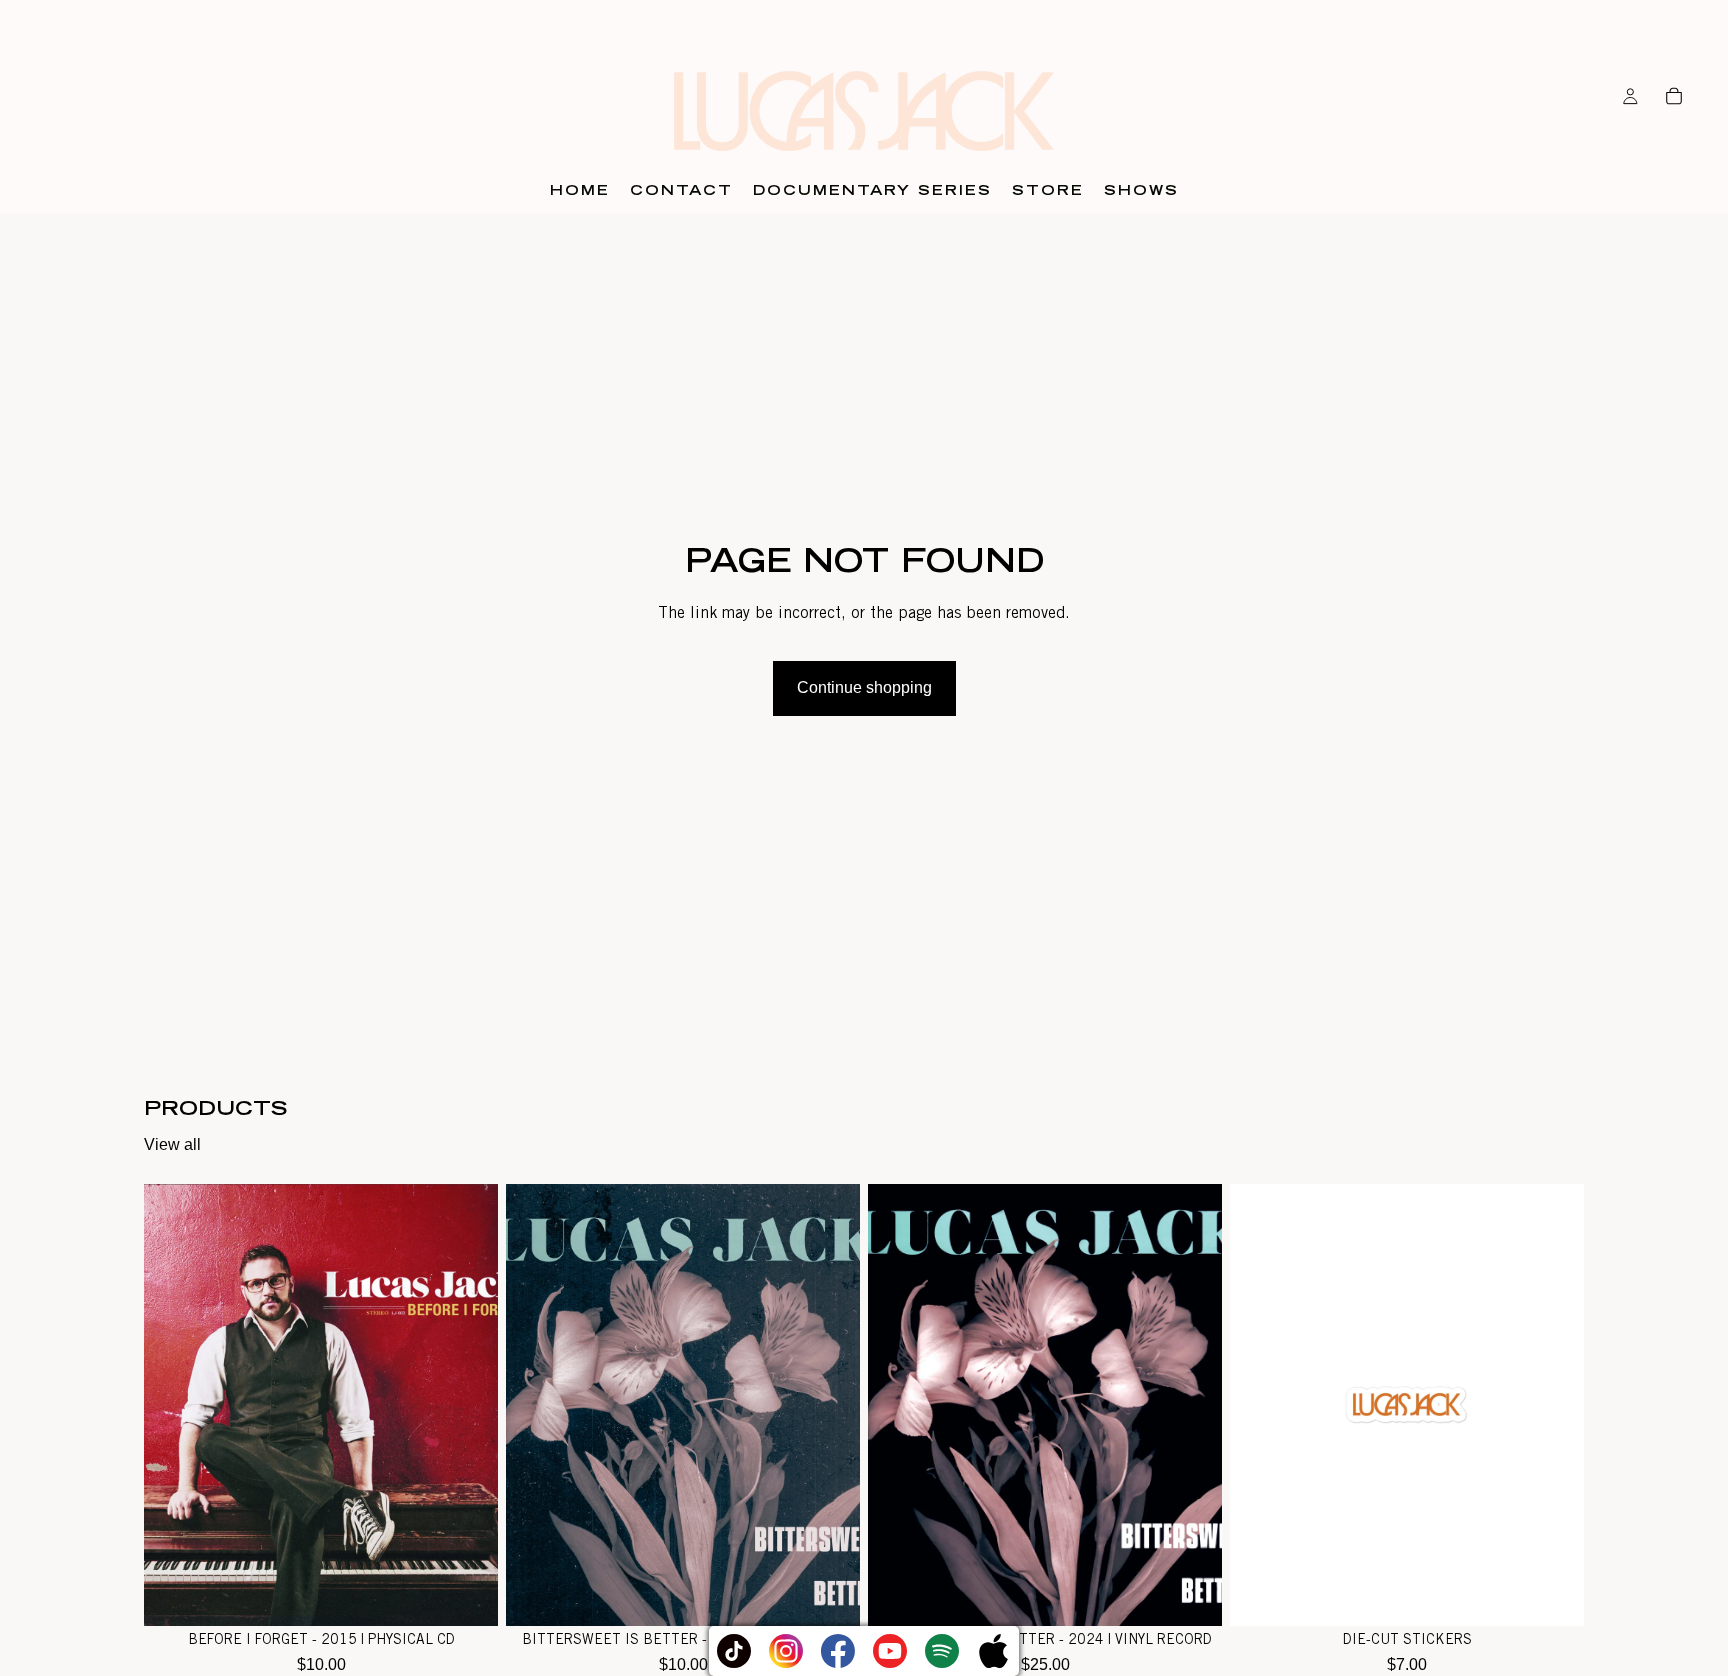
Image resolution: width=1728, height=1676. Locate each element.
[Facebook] (838, 1651)
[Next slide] (1192, 1405)
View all (172, 1144)
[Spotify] (942, 1651)
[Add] (467, 1596)
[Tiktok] (734, 1651)
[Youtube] (890, 1651)
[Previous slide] (898, 1405)
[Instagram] (786, 1651)
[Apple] (994, 1651)
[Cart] (1674, 96)
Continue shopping (864, 687)
